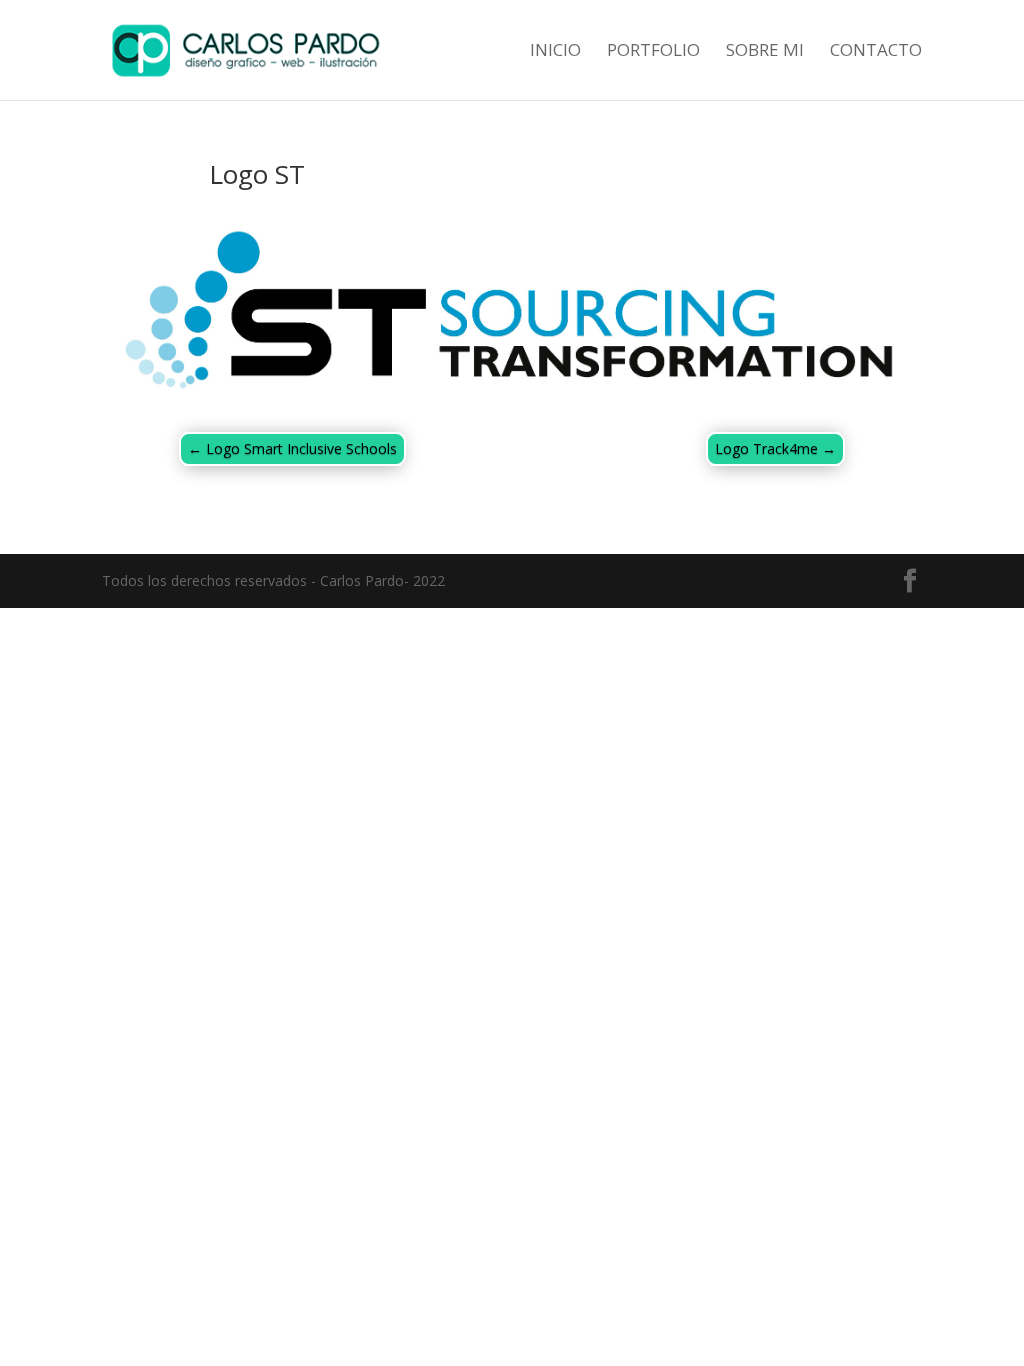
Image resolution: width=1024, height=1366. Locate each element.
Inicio (555, 52)
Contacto (876, 52)
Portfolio (653, 52)
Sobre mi (765, 52)
